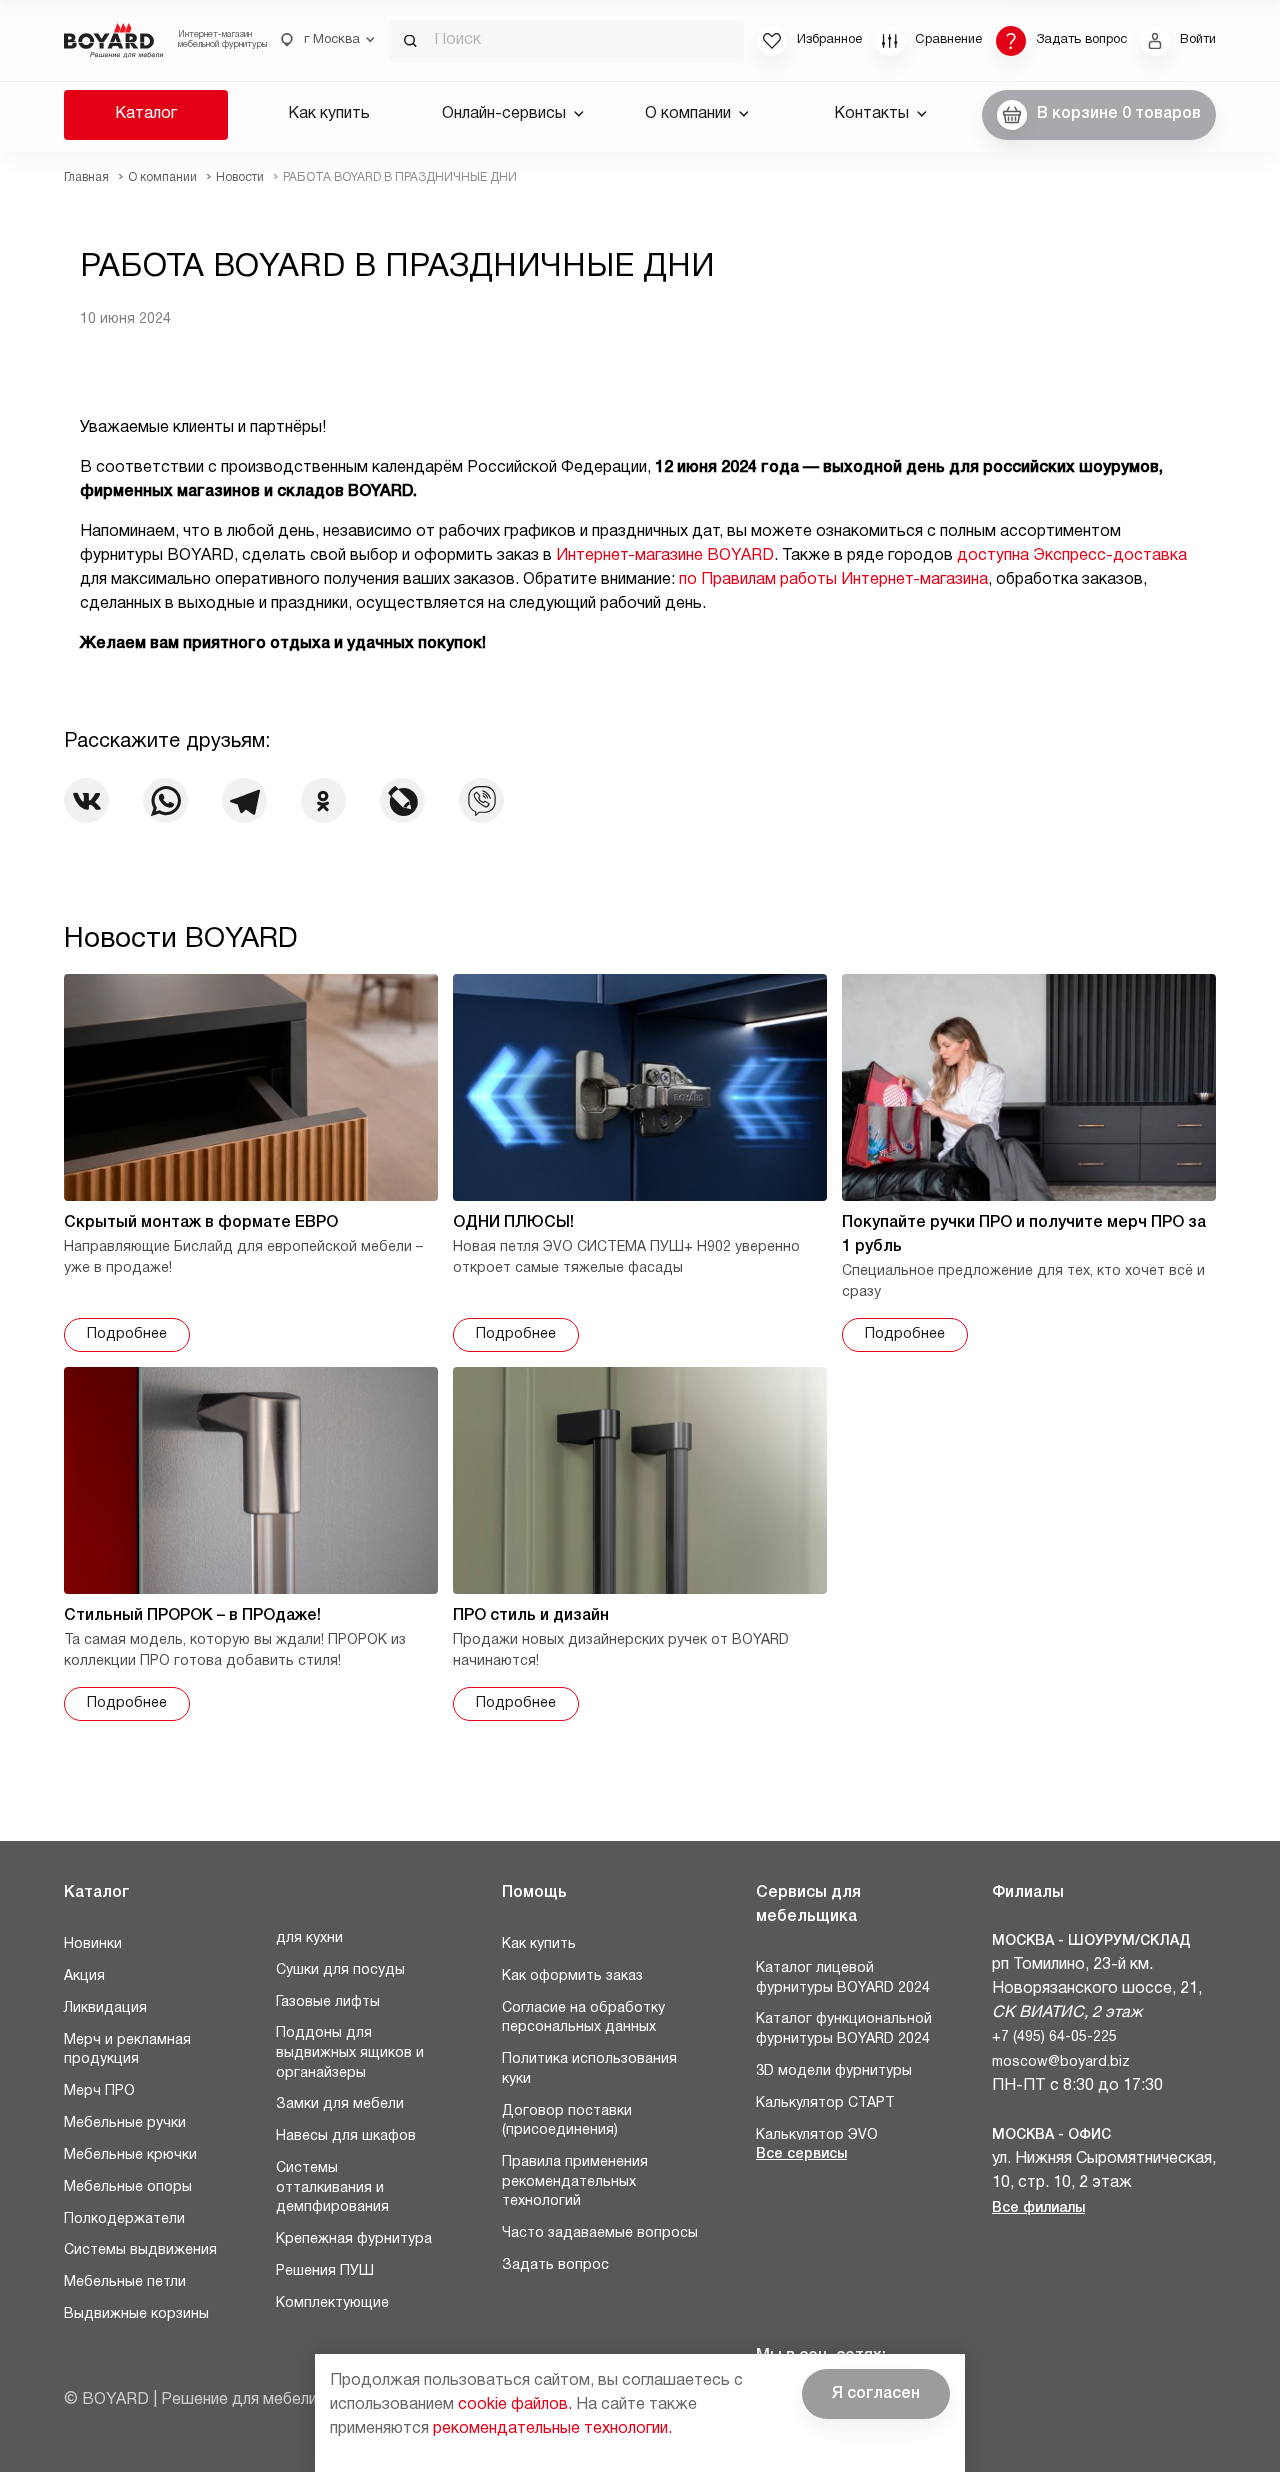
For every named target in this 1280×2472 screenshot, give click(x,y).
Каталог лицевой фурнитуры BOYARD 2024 (843, 1978)
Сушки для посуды (340, 1970)
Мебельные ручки (125, 2123)
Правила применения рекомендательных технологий (575, 2182)
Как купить (329, 114)
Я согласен (876, 2394)
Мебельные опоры (128, 2187)
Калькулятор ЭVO (817, 2135)
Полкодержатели (124, 2219)
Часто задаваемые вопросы (600, 2233)
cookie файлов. (515, 2405)
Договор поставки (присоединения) (567, 2121)
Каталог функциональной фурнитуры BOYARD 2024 (844, 2029)
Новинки (93, 1944)
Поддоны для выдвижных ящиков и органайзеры (350, 2053)
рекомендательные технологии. (552, 2429)
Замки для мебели (340, 2104)
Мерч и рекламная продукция (127, 2050)
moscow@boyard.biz (1061, 2062)
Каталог (146, 114)
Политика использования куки (589, 2069)
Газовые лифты (328, 2002)
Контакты (871, 114)
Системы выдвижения (140, 2250)
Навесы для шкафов (346, 2136)
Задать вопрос (555, 2265)
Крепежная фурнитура (354, 2239)
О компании (688, 114)
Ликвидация (105, 2008)
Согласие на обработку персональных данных (583, 2018)
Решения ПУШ (325, 2271)
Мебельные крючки (130, 2155)
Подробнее (127, 1334)
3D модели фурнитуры (834, 2071)
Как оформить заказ (572, 1976)
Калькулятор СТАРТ (825, 2103)
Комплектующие (332, 2303)
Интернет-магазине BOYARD (665, 556)
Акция (84, 1976)
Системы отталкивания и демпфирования (332, 2188)
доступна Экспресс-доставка (1072, 556)
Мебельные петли (125, 2282)
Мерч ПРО (99, 2091)
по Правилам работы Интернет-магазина (833, 580)
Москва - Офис (1051, 2135)
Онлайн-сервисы (504, 114)
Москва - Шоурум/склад (1091, 1941)
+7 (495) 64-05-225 (1054, 2037)
